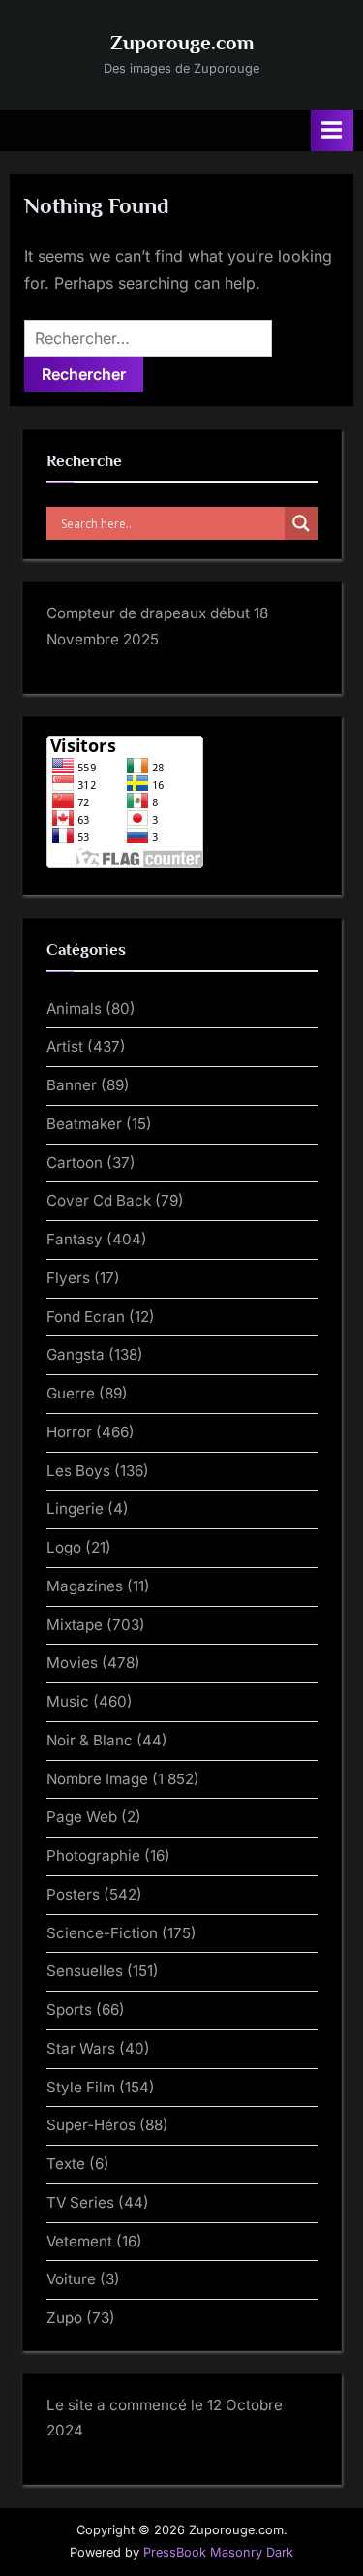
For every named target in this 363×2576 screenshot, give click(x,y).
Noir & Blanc (90, 1740)
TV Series (80, 2202)
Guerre (71, 1393)
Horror (69, 1432)
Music (68, 1701)
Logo (64, 1547)
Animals (74, 1008)
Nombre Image (97, 1779)
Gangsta (76, 1354)
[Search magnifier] (301, 523)
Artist (65, 1046)
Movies (72, 1663)
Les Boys (78, 1471)
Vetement (79, 2241)
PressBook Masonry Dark (218, 2552)
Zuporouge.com (182, 43)
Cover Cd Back (99, 1200)
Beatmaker (84, 1124)
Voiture (71, 2279)
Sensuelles (85, 1971)
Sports (69, 2010)
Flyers (68, 1278)
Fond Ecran (86, 1317)
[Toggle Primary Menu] (332, 130)
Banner (72, 1085)
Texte (66, 2164)
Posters (73, 1894)
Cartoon (75, 1162)
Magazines (85, 1586)
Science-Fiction (102, 1933)
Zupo (64, 2318)
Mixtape (75, 1625)
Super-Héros (91, 2125)
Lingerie (75, 1508)
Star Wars (81, 2048)
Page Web (82, 1817)
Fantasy (75, 1239)
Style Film (81, 2087)
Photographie (93, 1855)
